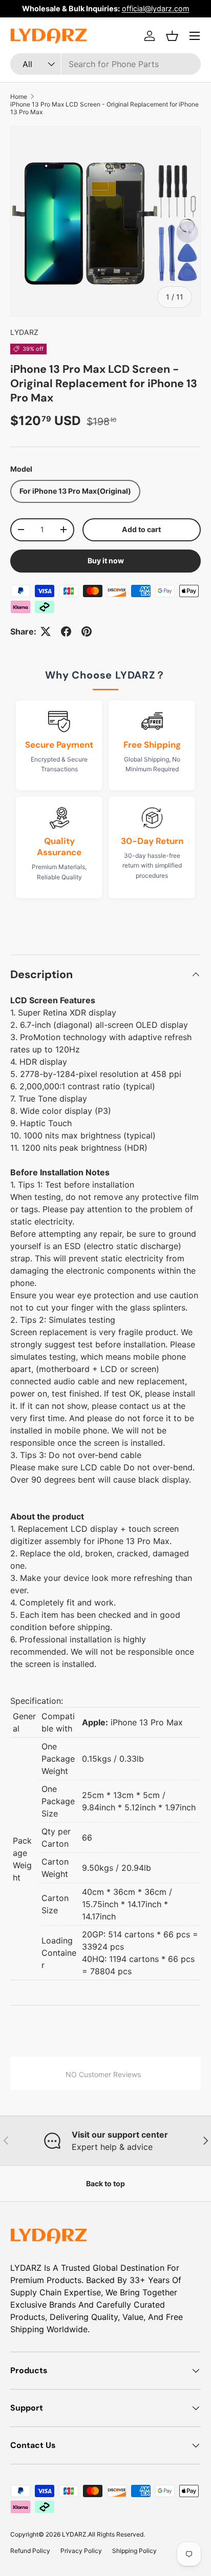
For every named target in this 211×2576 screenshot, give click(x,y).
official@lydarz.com (156, 8)
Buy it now (106, 561)
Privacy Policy (81, 2551)
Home (19, 97)
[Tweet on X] (46, 631)
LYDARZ (24, 332)
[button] (172, 36)
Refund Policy (30, 2551)
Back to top (105, 2183)
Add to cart (141, 529)
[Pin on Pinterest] (87, 631)
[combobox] (105, 64)
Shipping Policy (134, 2551)
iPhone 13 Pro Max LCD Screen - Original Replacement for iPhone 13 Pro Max (104, 108)
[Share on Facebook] (66, 631)
